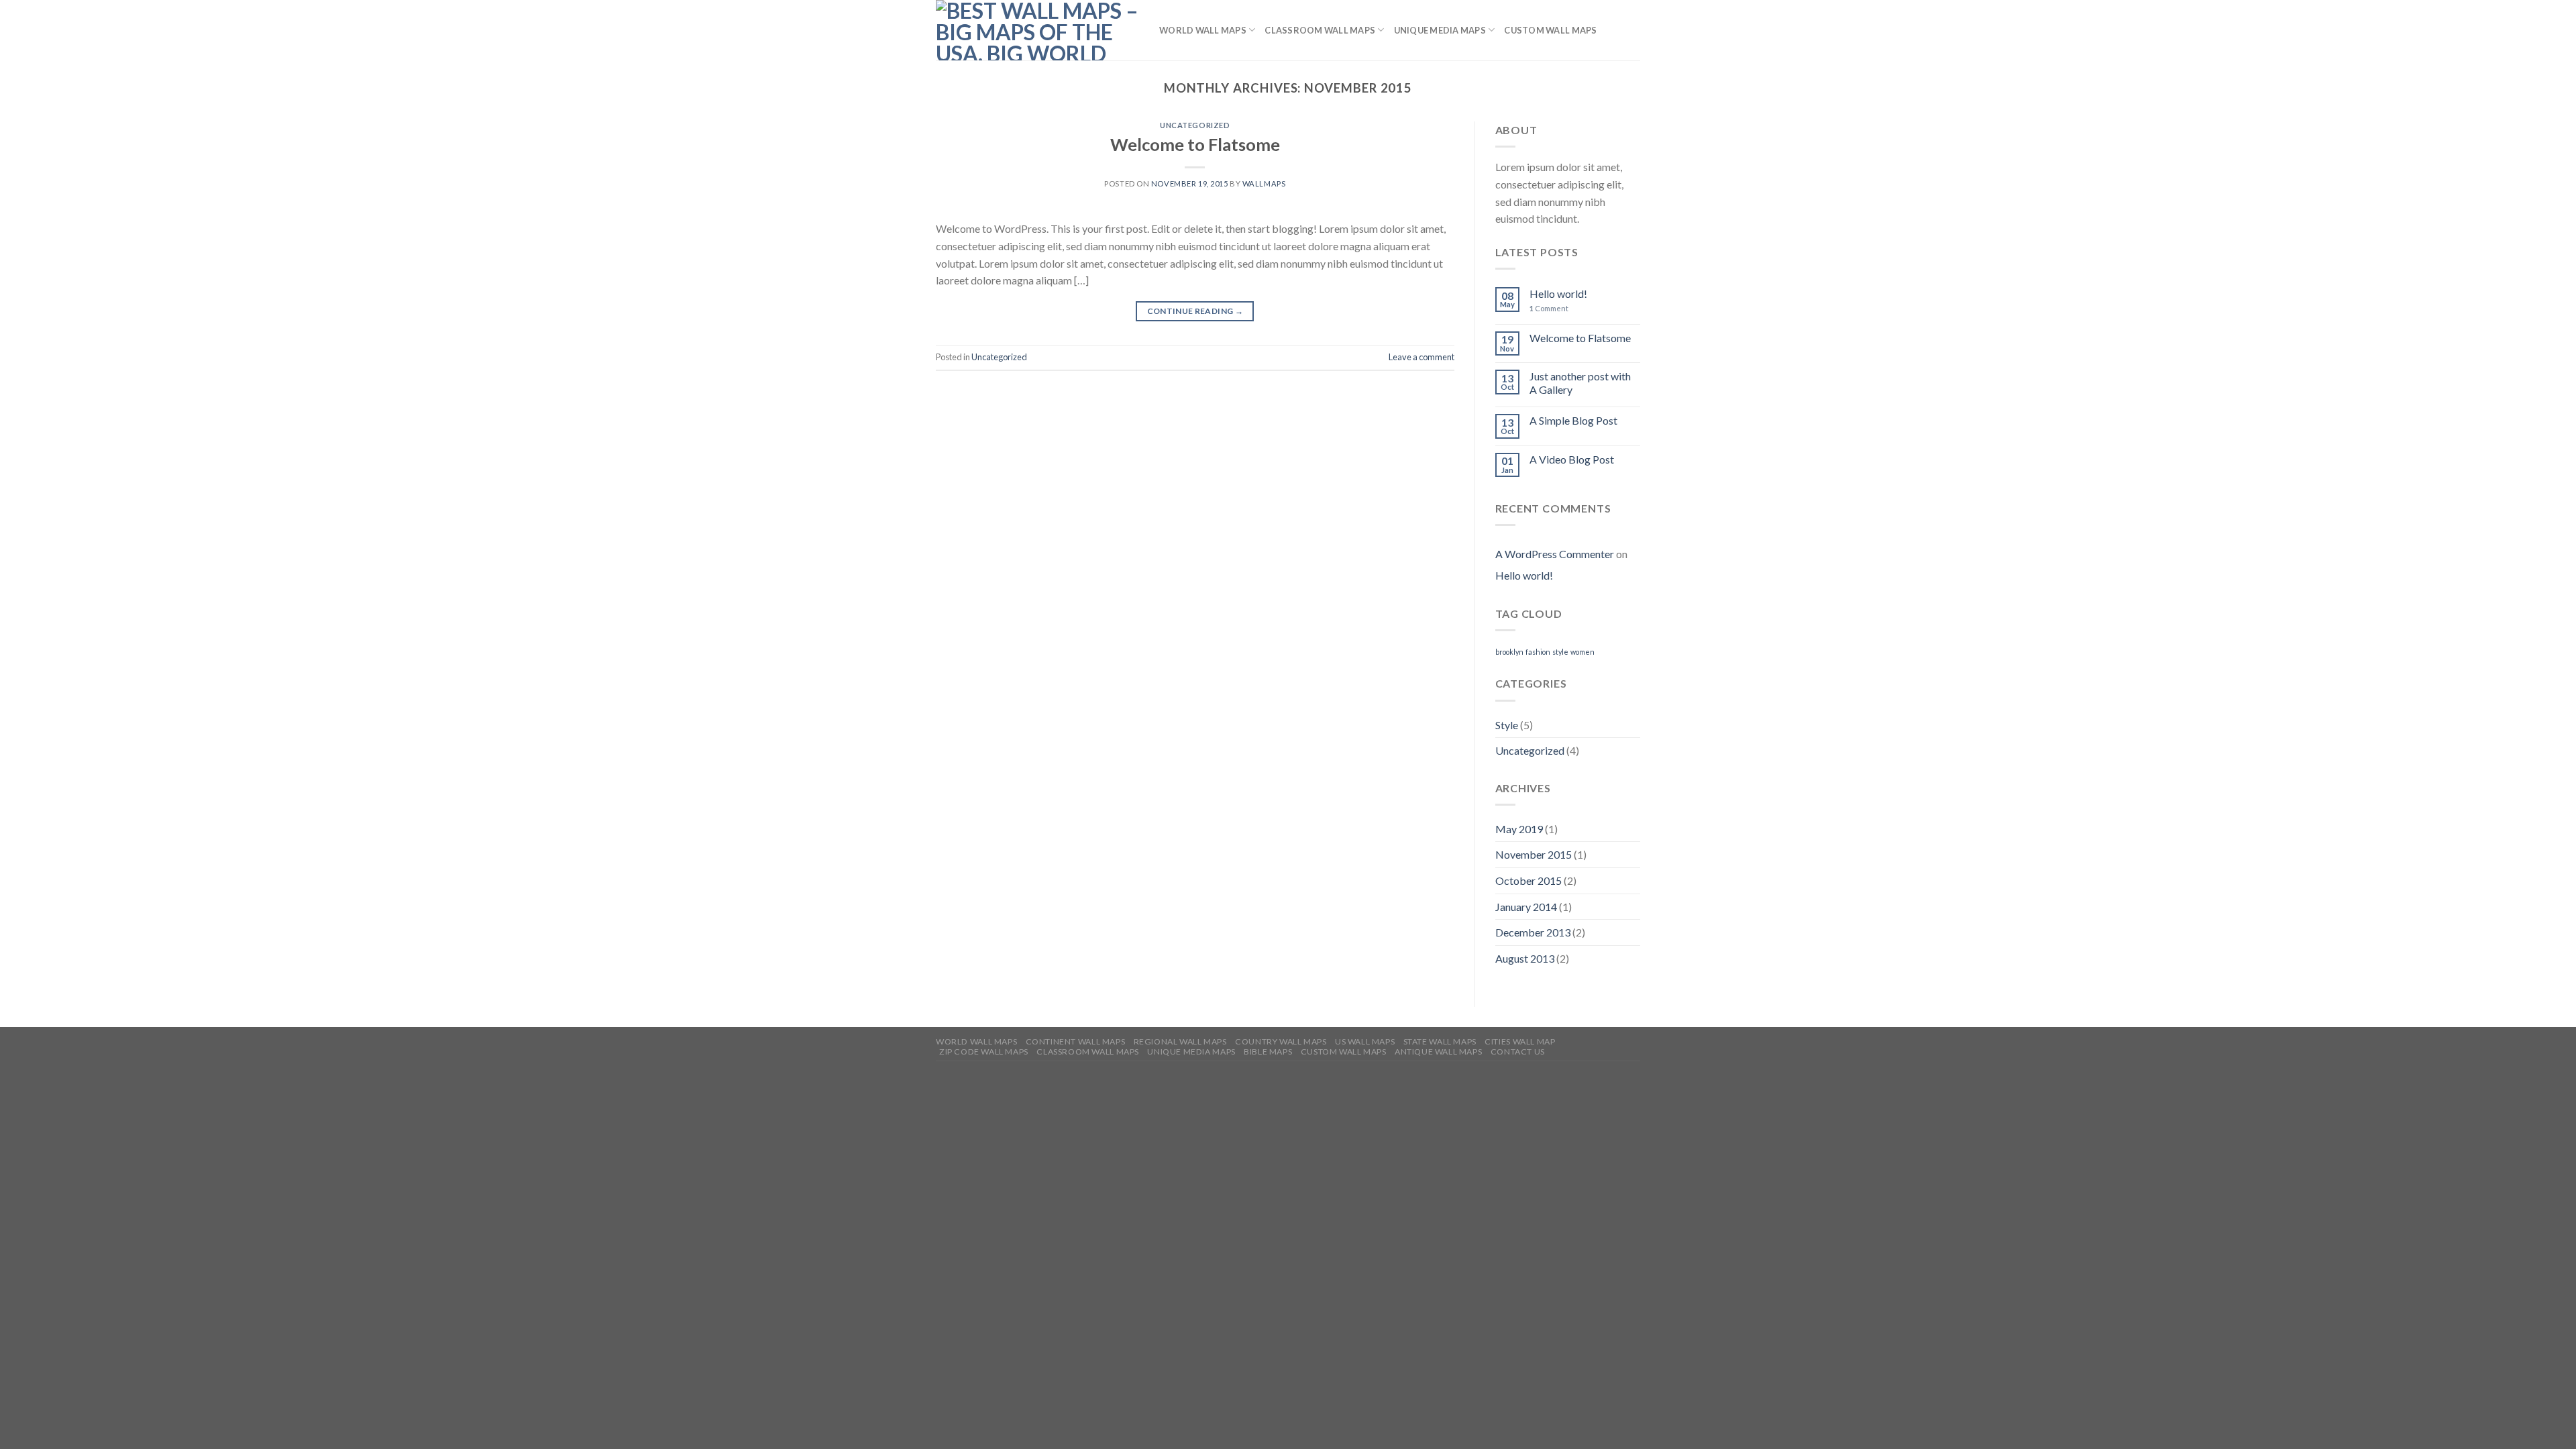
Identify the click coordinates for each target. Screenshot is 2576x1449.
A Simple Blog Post (1573, 420)
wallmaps (1264, 183)
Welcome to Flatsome (1195, 144)
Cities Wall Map (1520, 1041)
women (1582, 652)
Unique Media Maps (1440, 30)
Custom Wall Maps (1550, 30)
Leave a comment (1421, 357)
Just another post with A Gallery (1580, 382)
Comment (1549, 308)
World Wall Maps (1203, 30)
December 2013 (1533, 932)
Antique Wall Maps (1438, 1052)
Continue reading (1195, 311)
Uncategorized (1195, 125)
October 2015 (1528, 880)
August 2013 (1525, 958)
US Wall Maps (1365, 1041)
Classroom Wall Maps (1320, 30)
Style (1507, 725)
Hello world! (1558, 293)
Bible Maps (1268, 1052)
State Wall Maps (1440, 1041)
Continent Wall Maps (1076, 1041)
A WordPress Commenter (1555, 554)
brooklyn (1509, 652)
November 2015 (1534, 854)
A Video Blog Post (1572, 459)
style (1560, 652)
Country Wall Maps (1281, 1041)
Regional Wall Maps (1180, 1041)
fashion (1538, 652)
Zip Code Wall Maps (984, 1052)
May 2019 (1519, 829)
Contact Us (1518, 1052)
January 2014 (1526, 907)
